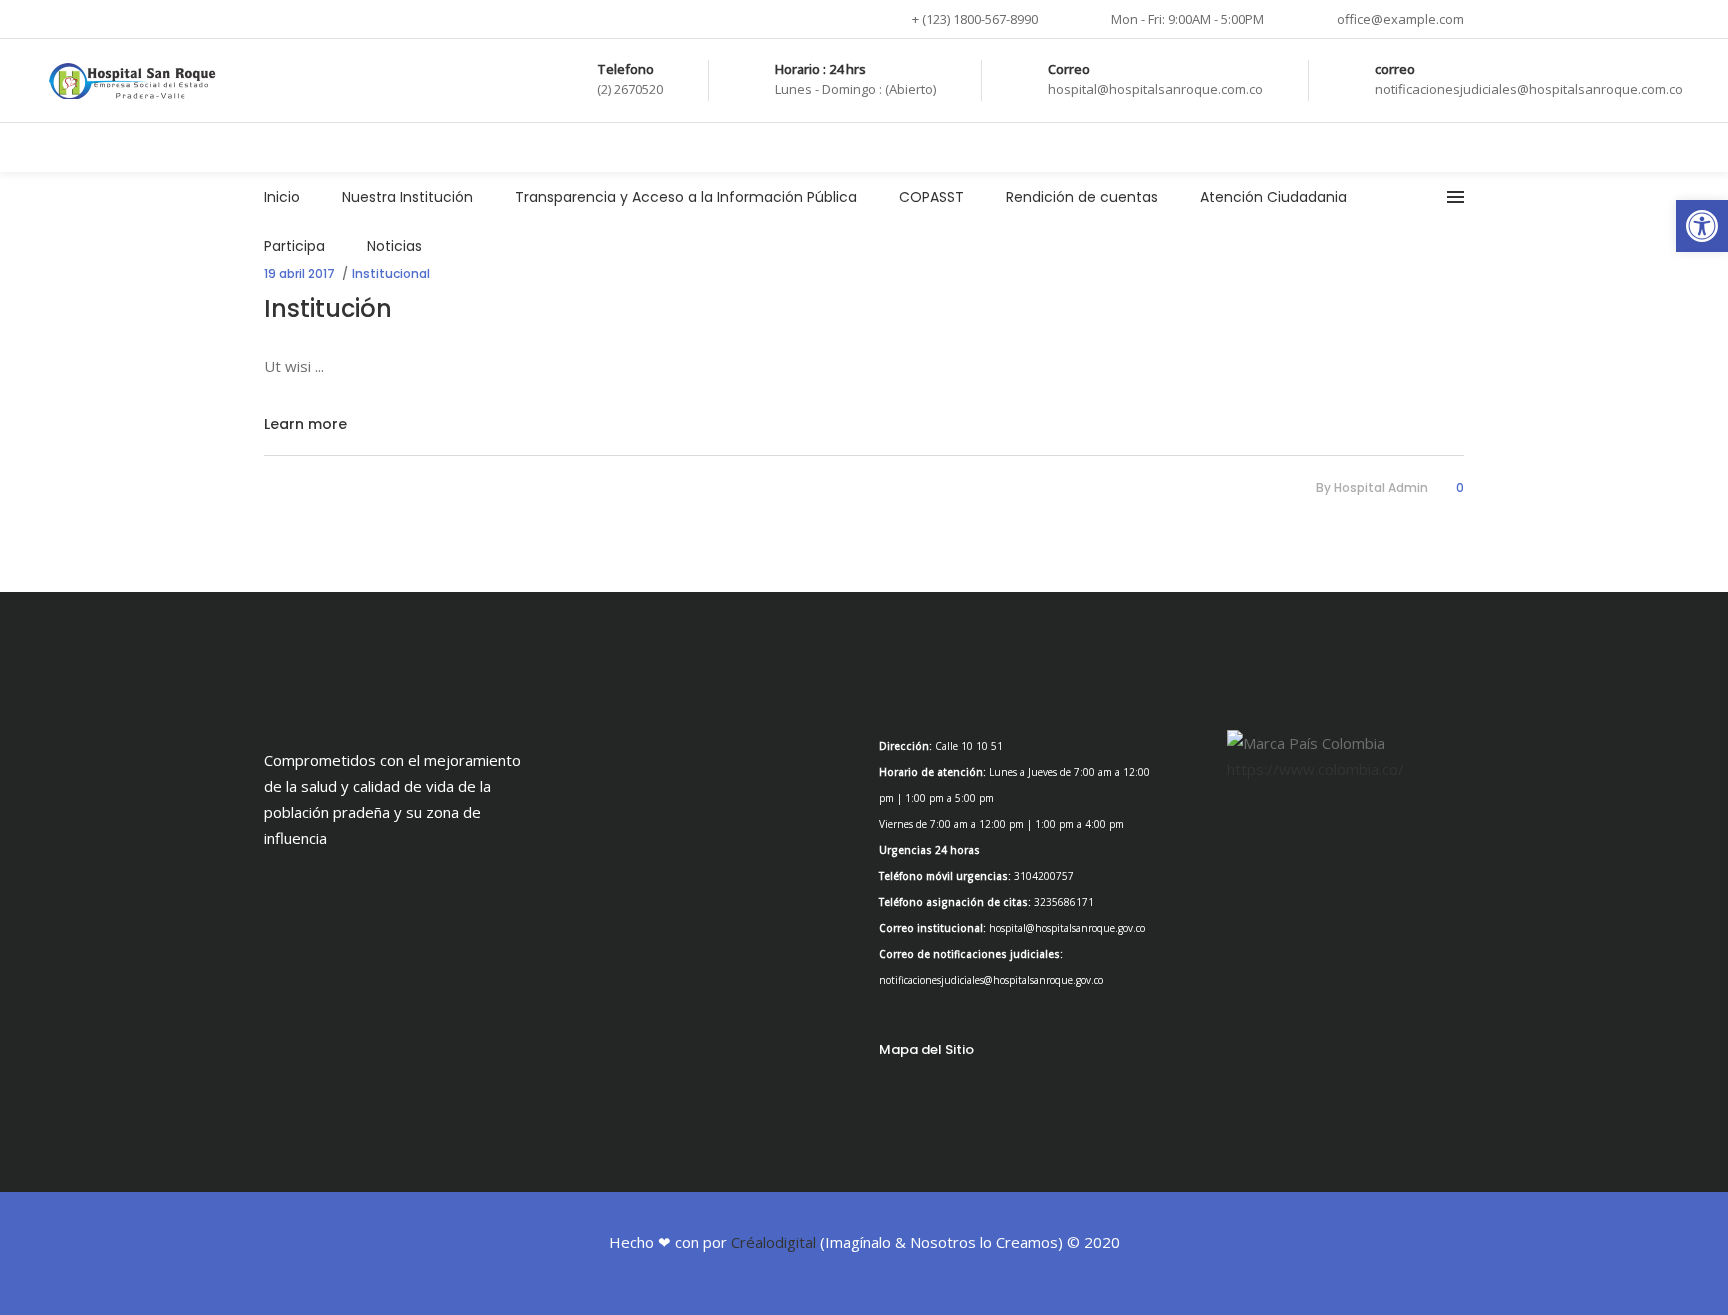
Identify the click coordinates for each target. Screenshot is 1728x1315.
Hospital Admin (1381, 487)
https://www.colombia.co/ (1315, 769)
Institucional (391, 273)
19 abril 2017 (299, 273)
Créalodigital (773, 1242)
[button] (1702, 226)
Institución (328, 308)
